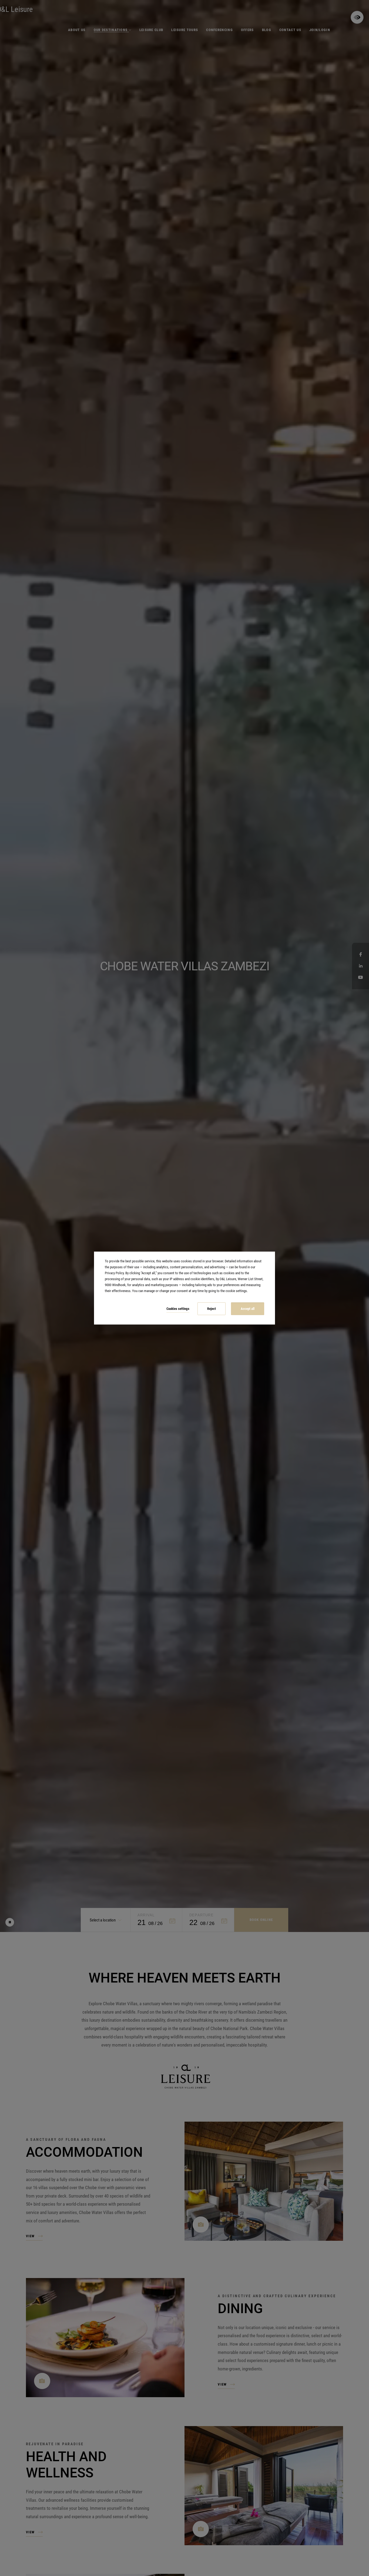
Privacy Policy (114, 1273)
